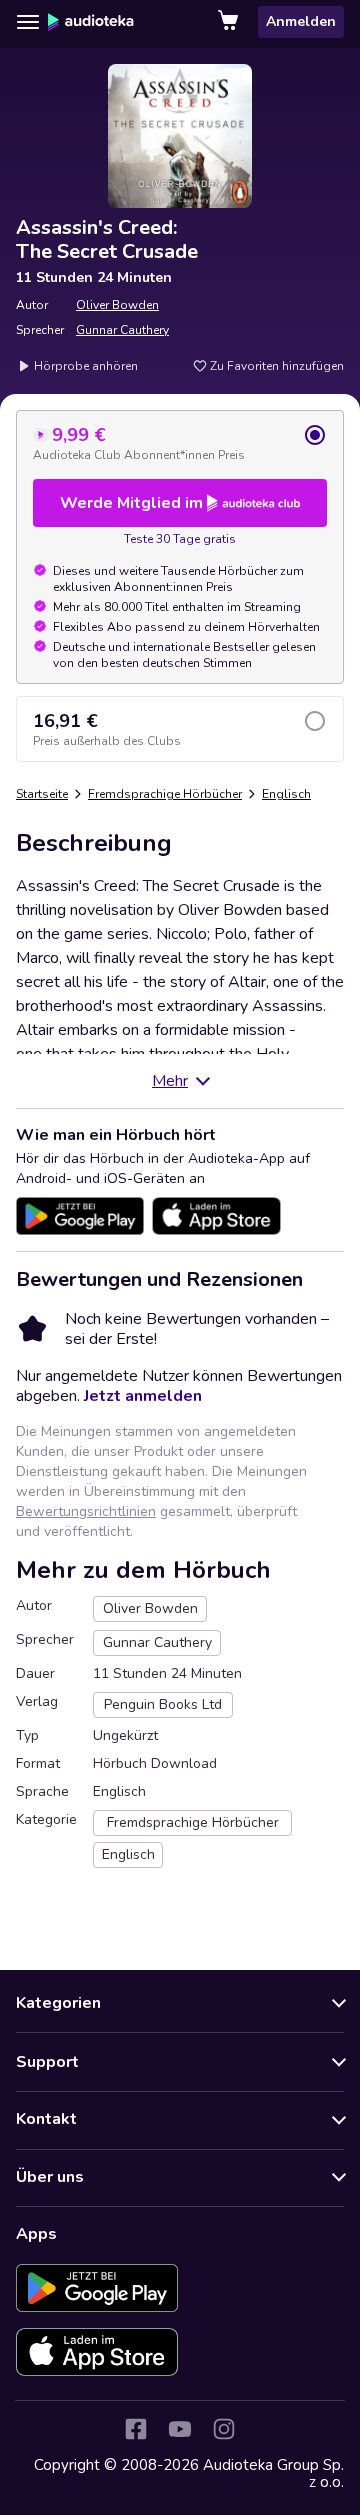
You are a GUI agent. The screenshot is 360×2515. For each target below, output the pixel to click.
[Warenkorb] (230, 22)
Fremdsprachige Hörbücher (165, 794)
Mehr (170, 1081)
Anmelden (301, 21)
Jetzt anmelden (143, 1396)
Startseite (42, 794)
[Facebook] (136, 2429)
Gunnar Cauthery (122, 330)
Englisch (286, 794)
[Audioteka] (91, 22)
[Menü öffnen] (28, 22)
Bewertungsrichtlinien (86, 1511)
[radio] (180, 443)
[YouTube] (180, 2429)
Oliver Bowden (117, 305)
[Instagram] (224, 2429)
